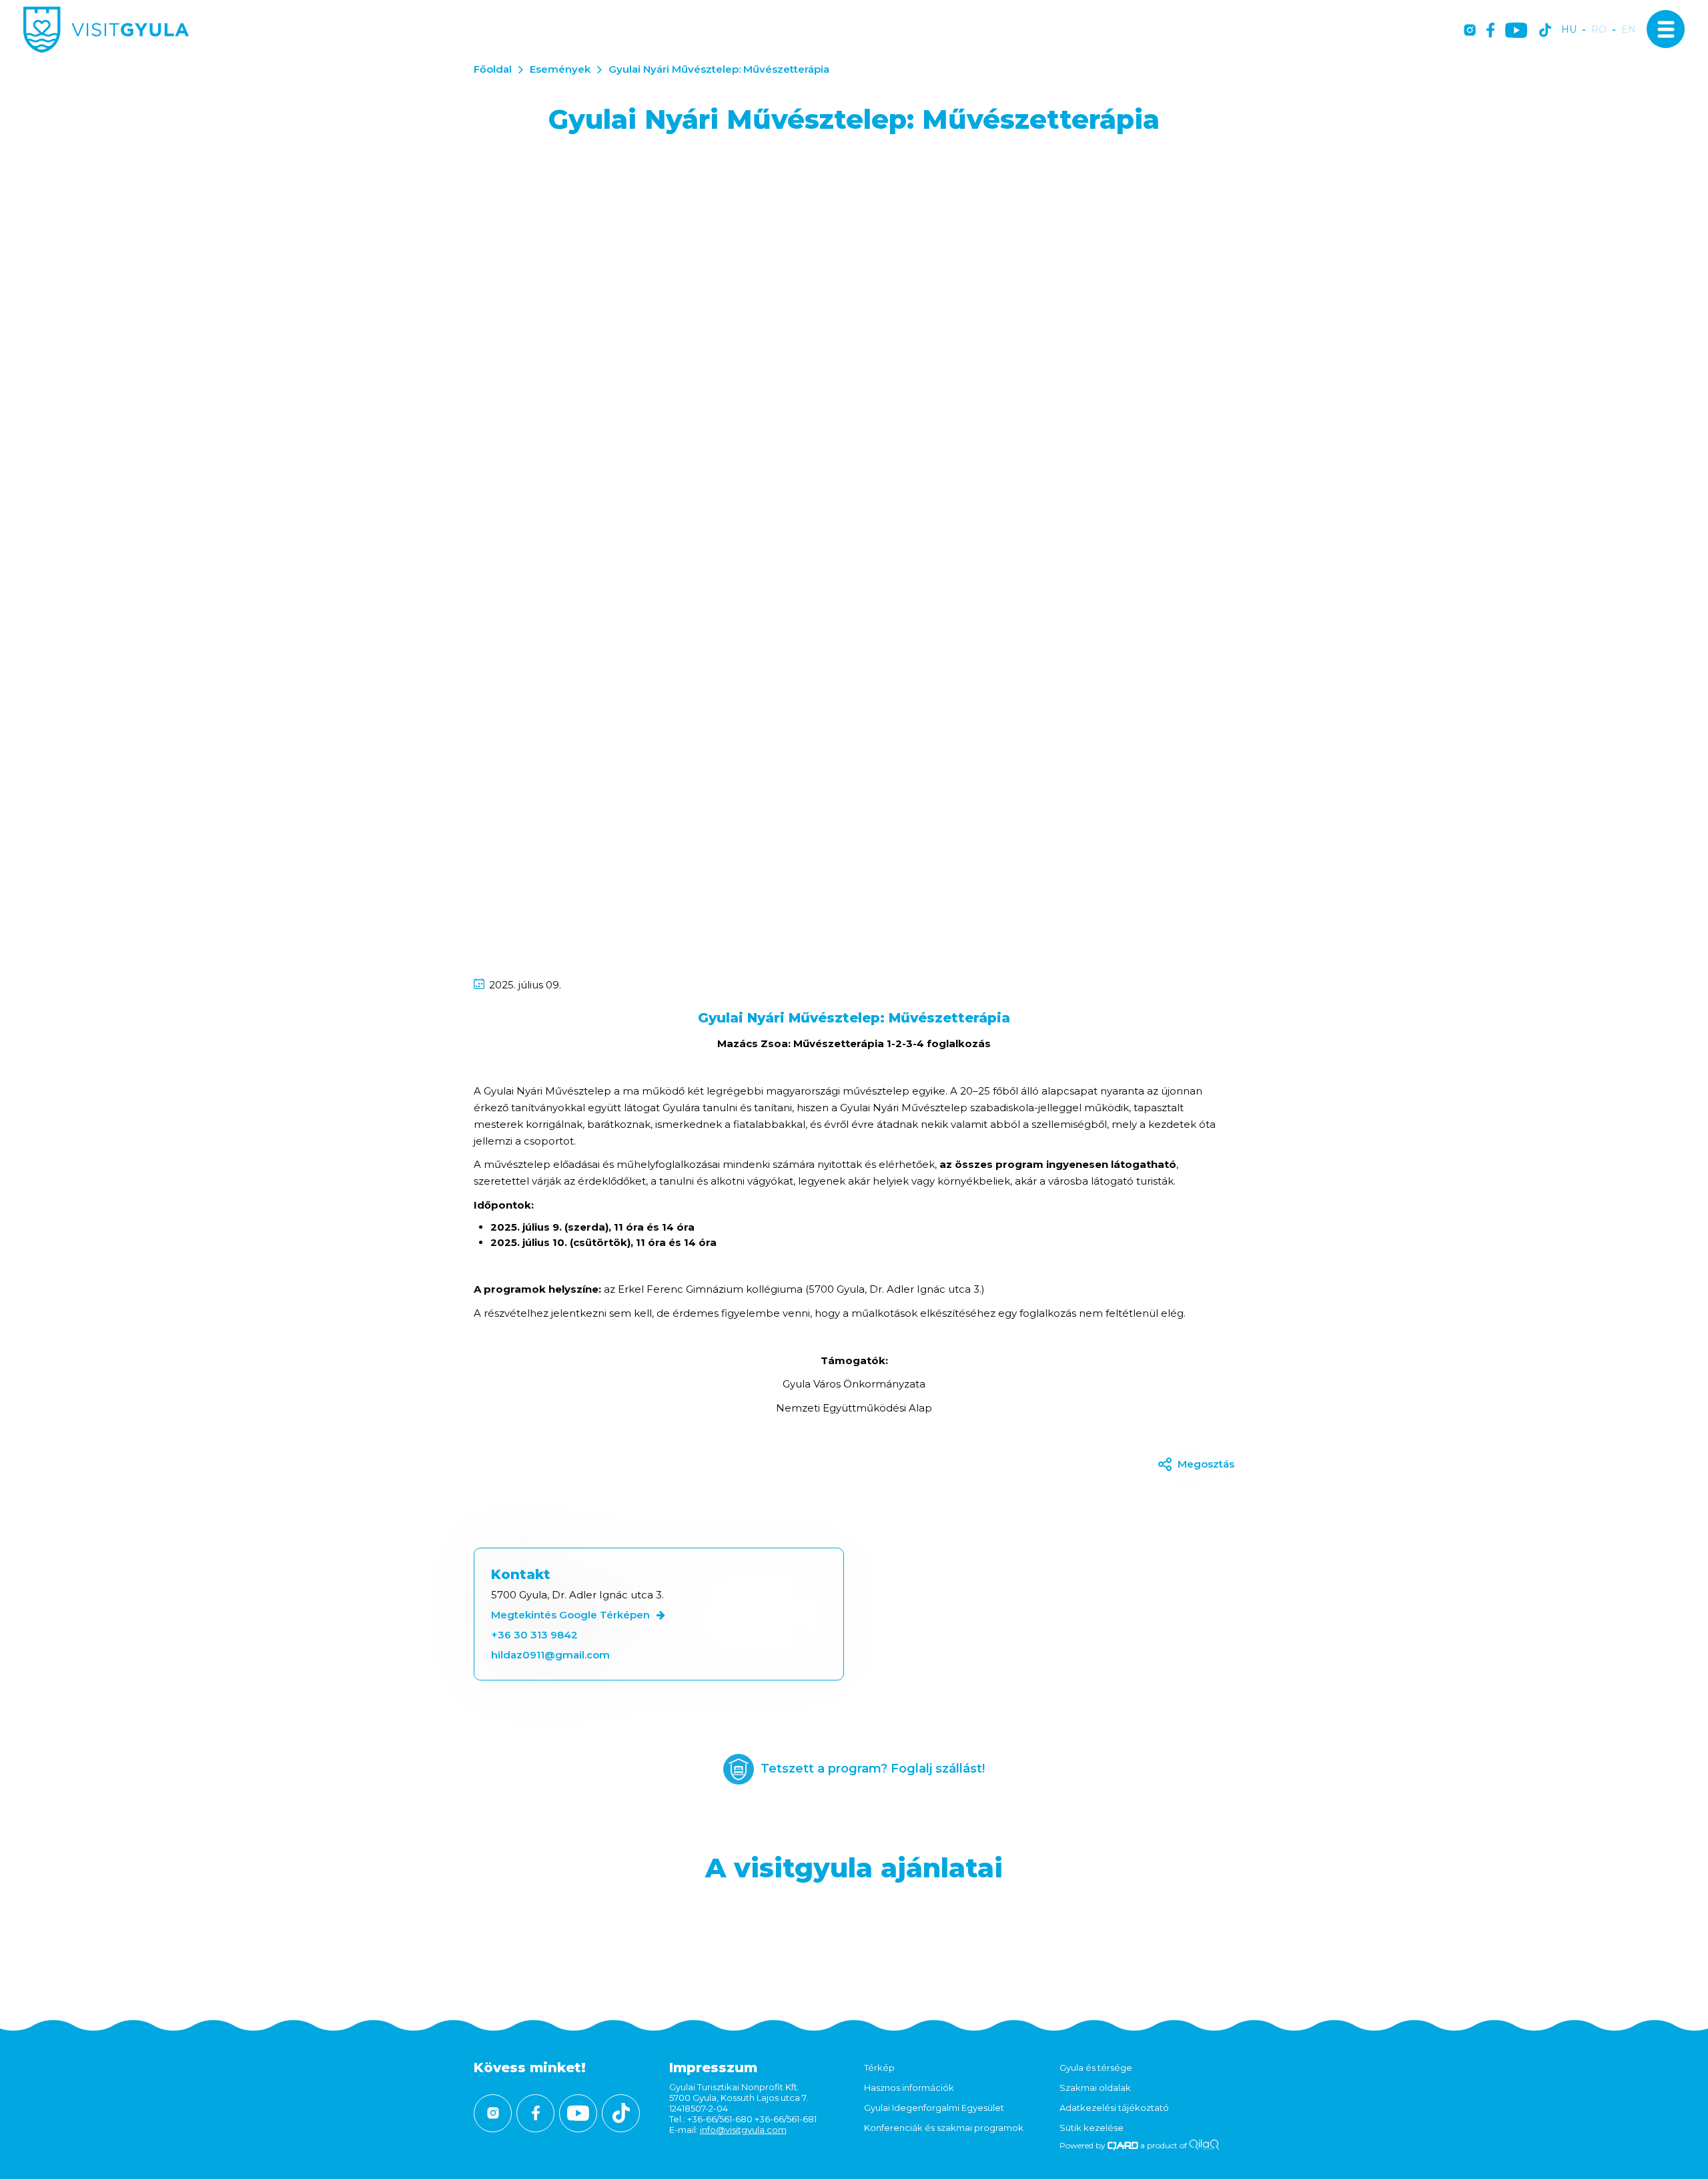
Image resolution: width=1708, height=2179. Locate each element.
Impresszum (713, 2068)
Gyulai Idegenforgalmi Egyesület (934, 2108)
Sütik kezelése (1092, 2128)
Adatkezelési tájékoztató (1114, 2108)
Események (560, 69)
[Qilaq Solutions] (1204, 2145)
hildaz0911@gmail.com (550, 1655)
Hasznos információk (909, 2088)
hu (1569, 30)
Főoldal (493, 69)
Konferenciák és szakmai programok (944, 2128)
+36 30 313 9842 (534, 1635)
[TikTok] (1545, 31)
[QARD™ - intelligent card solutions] (1123, 2145)
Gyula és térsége (1096, 2068)
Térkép (879, 2068)
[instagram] (1470, 31)
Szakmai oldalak (1095, 2088)
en (1629, 30)
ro (1599, 30)
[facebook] (1490, 31)
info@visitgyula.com (743, 2130)
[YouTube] (1516, 31)
